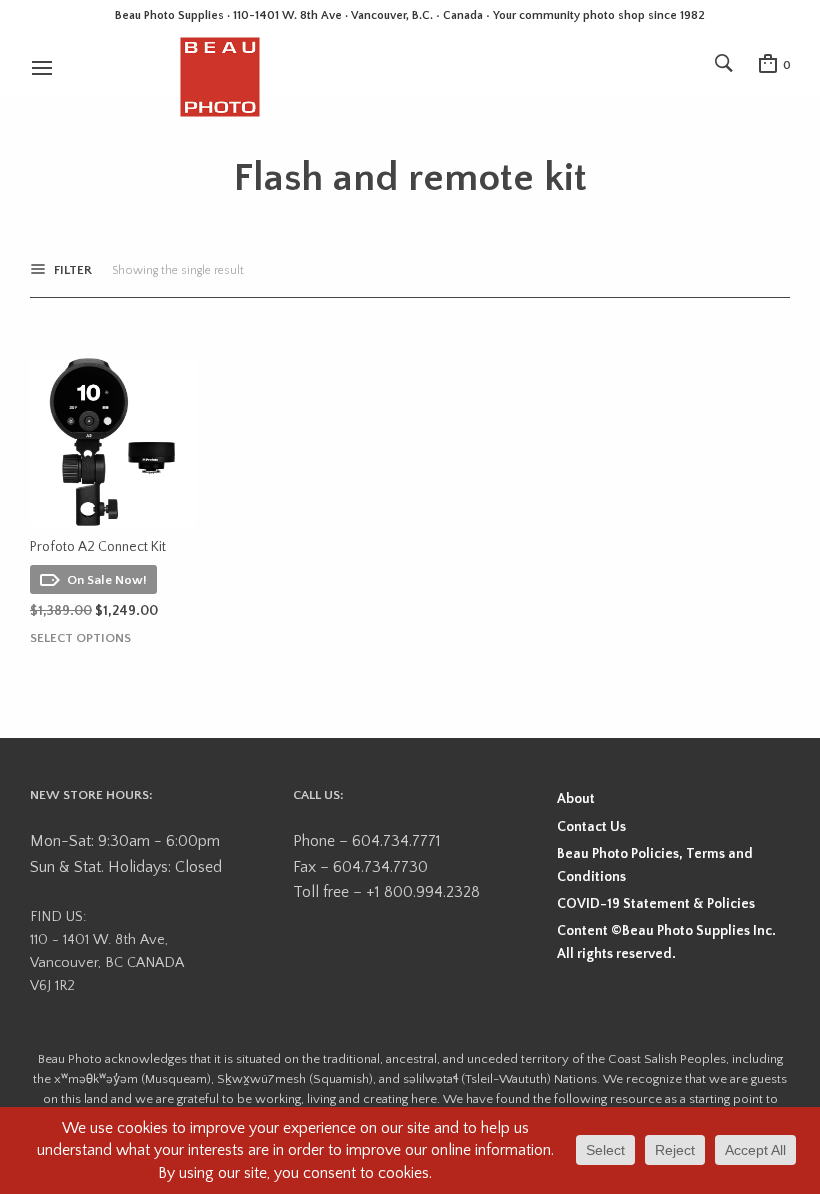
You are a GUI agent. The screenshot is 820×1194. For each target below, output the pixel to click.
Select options (80, 638)
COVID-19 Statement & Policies (656, 904)
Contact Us (591, 827)
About (576, 799)
